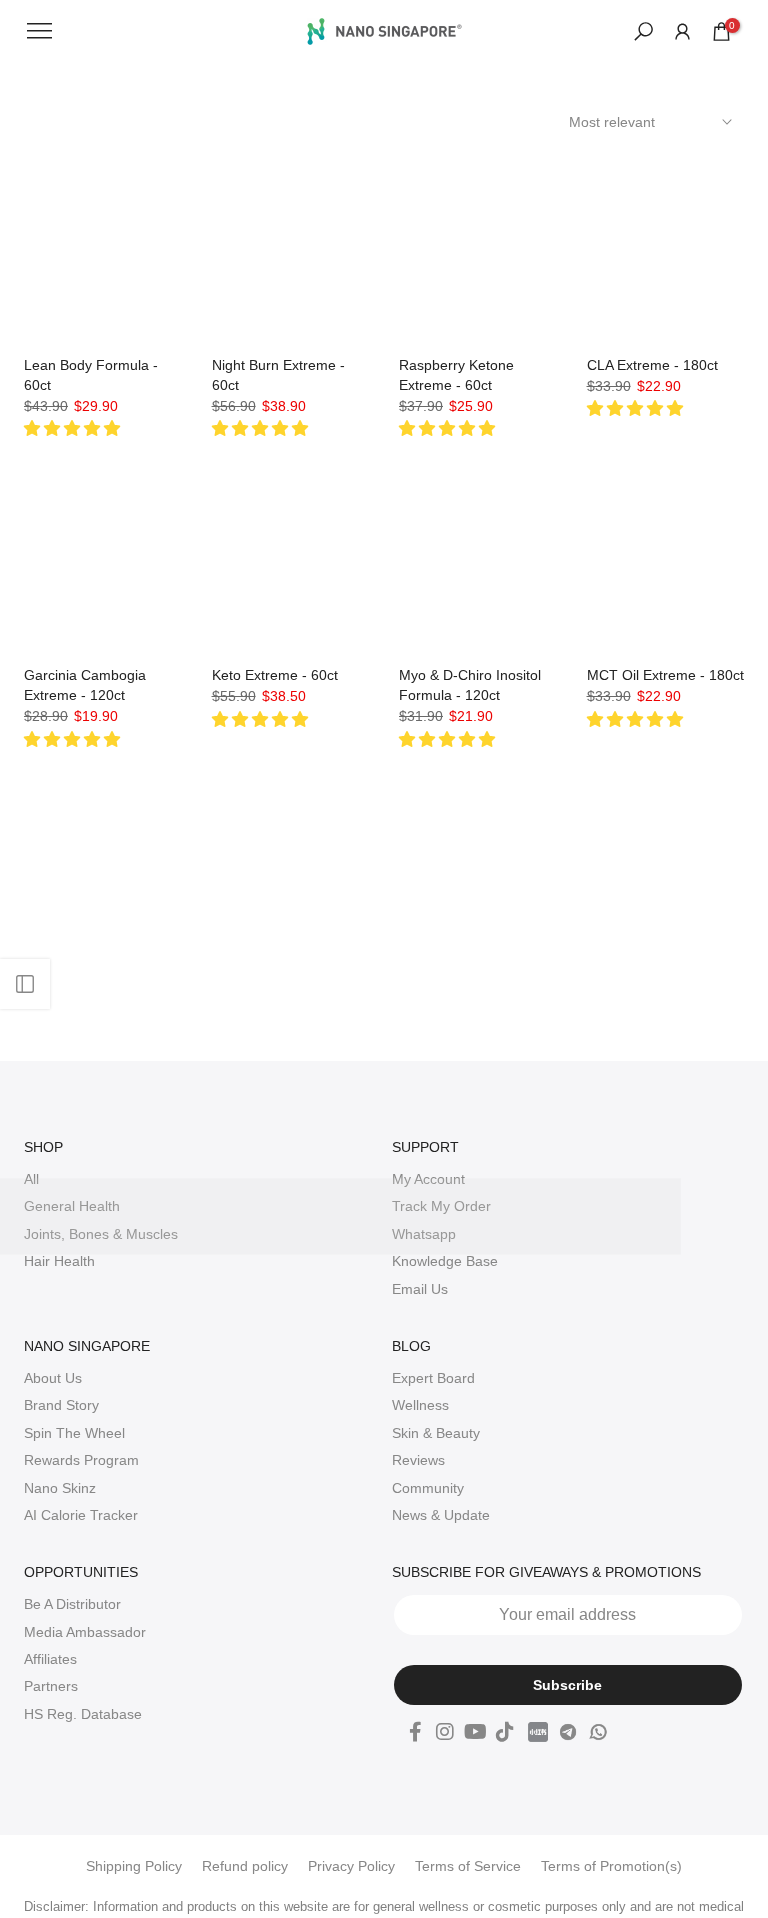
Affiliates (50, 1659)
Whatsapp (424, 1234)
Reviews (418, 1460)
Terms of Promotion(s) (611, 1866)
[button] (74, 428)
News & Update (441, 1515)
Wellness (420, 1405)
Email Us (420, 1289)
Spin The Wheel (74, 1433)
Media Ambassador (85, 1632)
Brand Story (61, 1405)
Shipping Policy (134, 1866)
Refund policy (245, 1866)
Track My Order (441, 1206)
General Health (72, 1206)
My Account (428, 1179)
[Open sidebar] (25, 984)
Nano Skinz (60, 1488)
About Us (53, 1378)
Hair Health (59, 1261)
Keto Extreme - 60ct (275, 675)
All (31, 1179)
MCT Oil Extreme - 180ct (665, 675)
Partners (51, 1686)
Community (428, 1488)
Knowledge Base (445, 1261)
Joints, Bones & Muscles (101, 1234)
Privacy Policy (351, 1866)
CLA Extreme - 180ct (652, 365)
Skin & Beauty (436, 1433)
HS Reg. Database (83, 1714)
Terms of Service (468, 1866)
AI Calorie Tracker (81, 1515)
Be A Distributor (72, 1604)
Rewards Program (81, 1460)
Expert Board (433, 1378)
